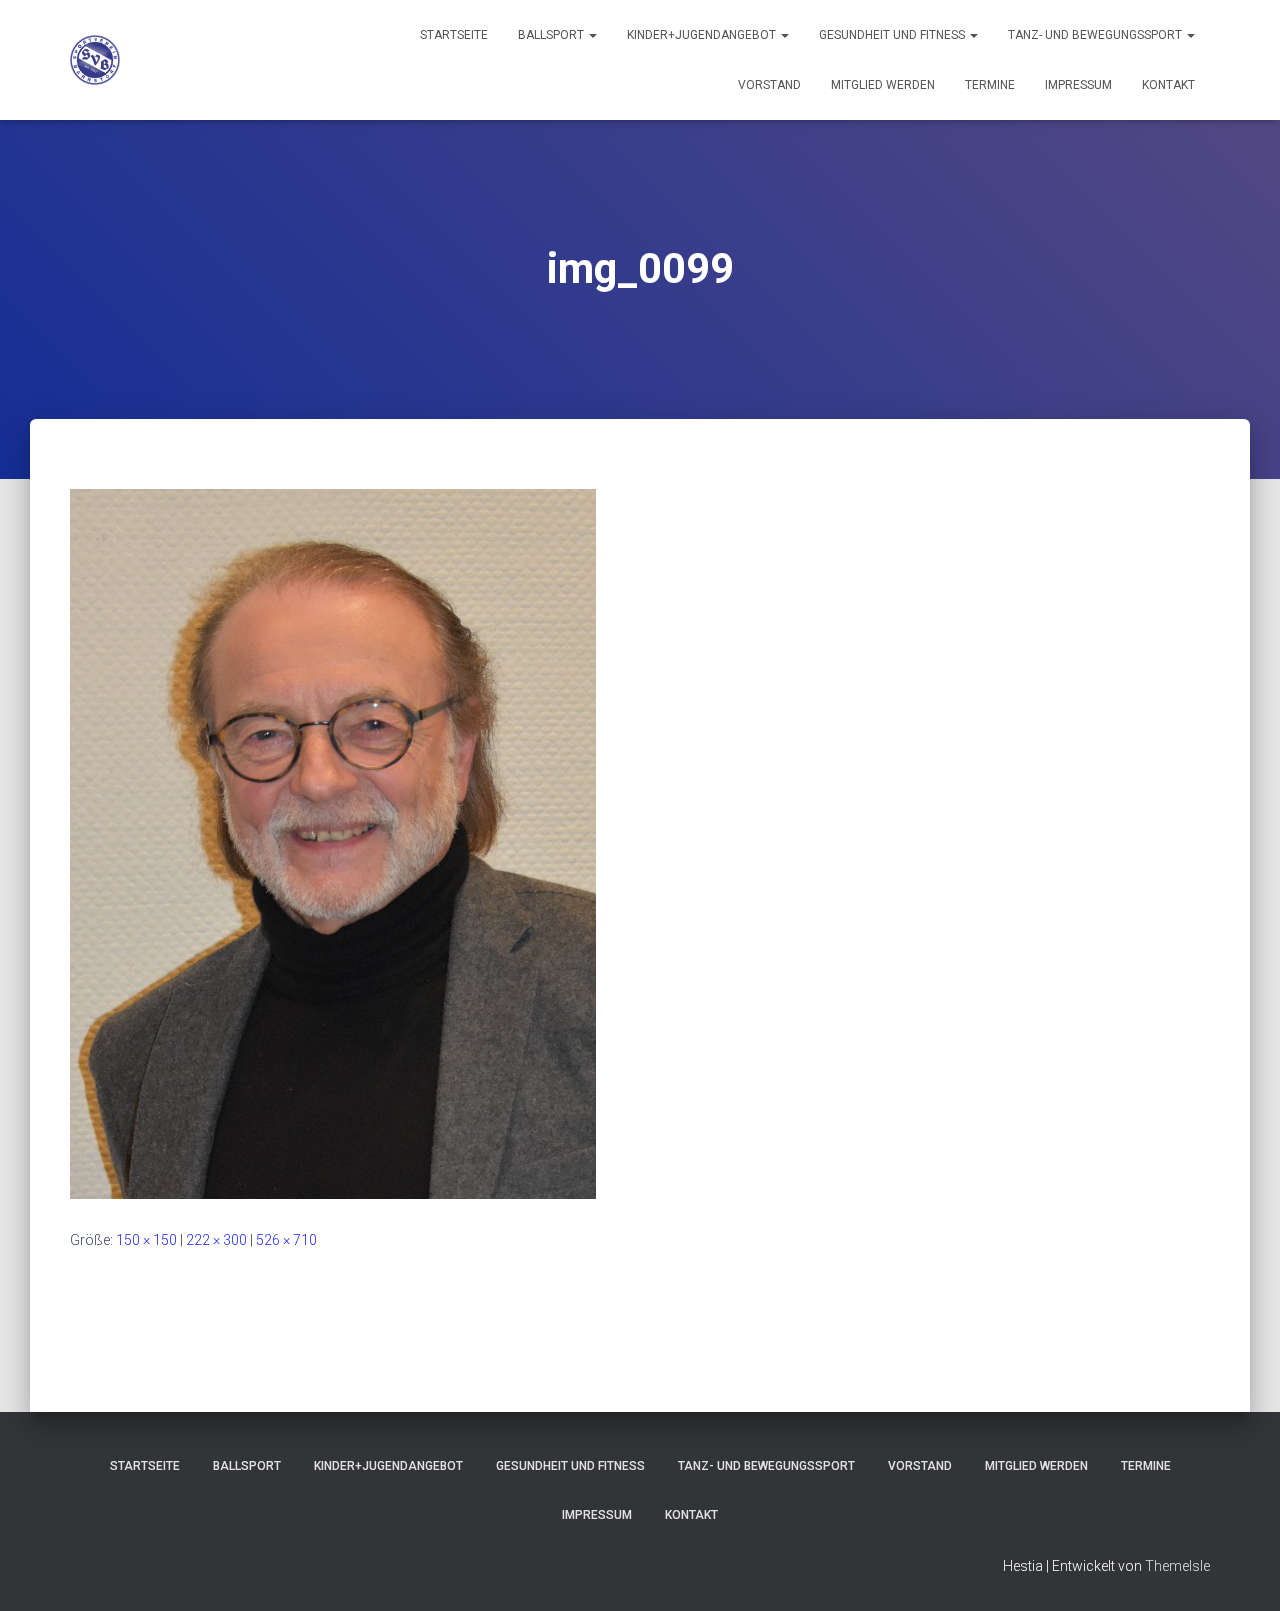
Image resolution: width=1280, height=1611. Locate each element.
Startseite (454, 35)
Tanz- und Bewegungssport (1096, 35)
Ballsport (552, 35)
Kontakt (1168, 85)
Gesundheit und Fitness (893, 35)
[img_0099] (333, 843)
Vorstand (769, 85)
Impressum (1078, 85)
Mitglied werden (883, 85)
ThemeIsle (1177, 1566)
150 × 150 (146, 1240)
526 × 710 (286, 1240)
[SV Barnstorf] (95, 60)
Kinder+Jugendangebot (703, 35)
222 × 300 (216, 1240)
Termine (990, 85)
